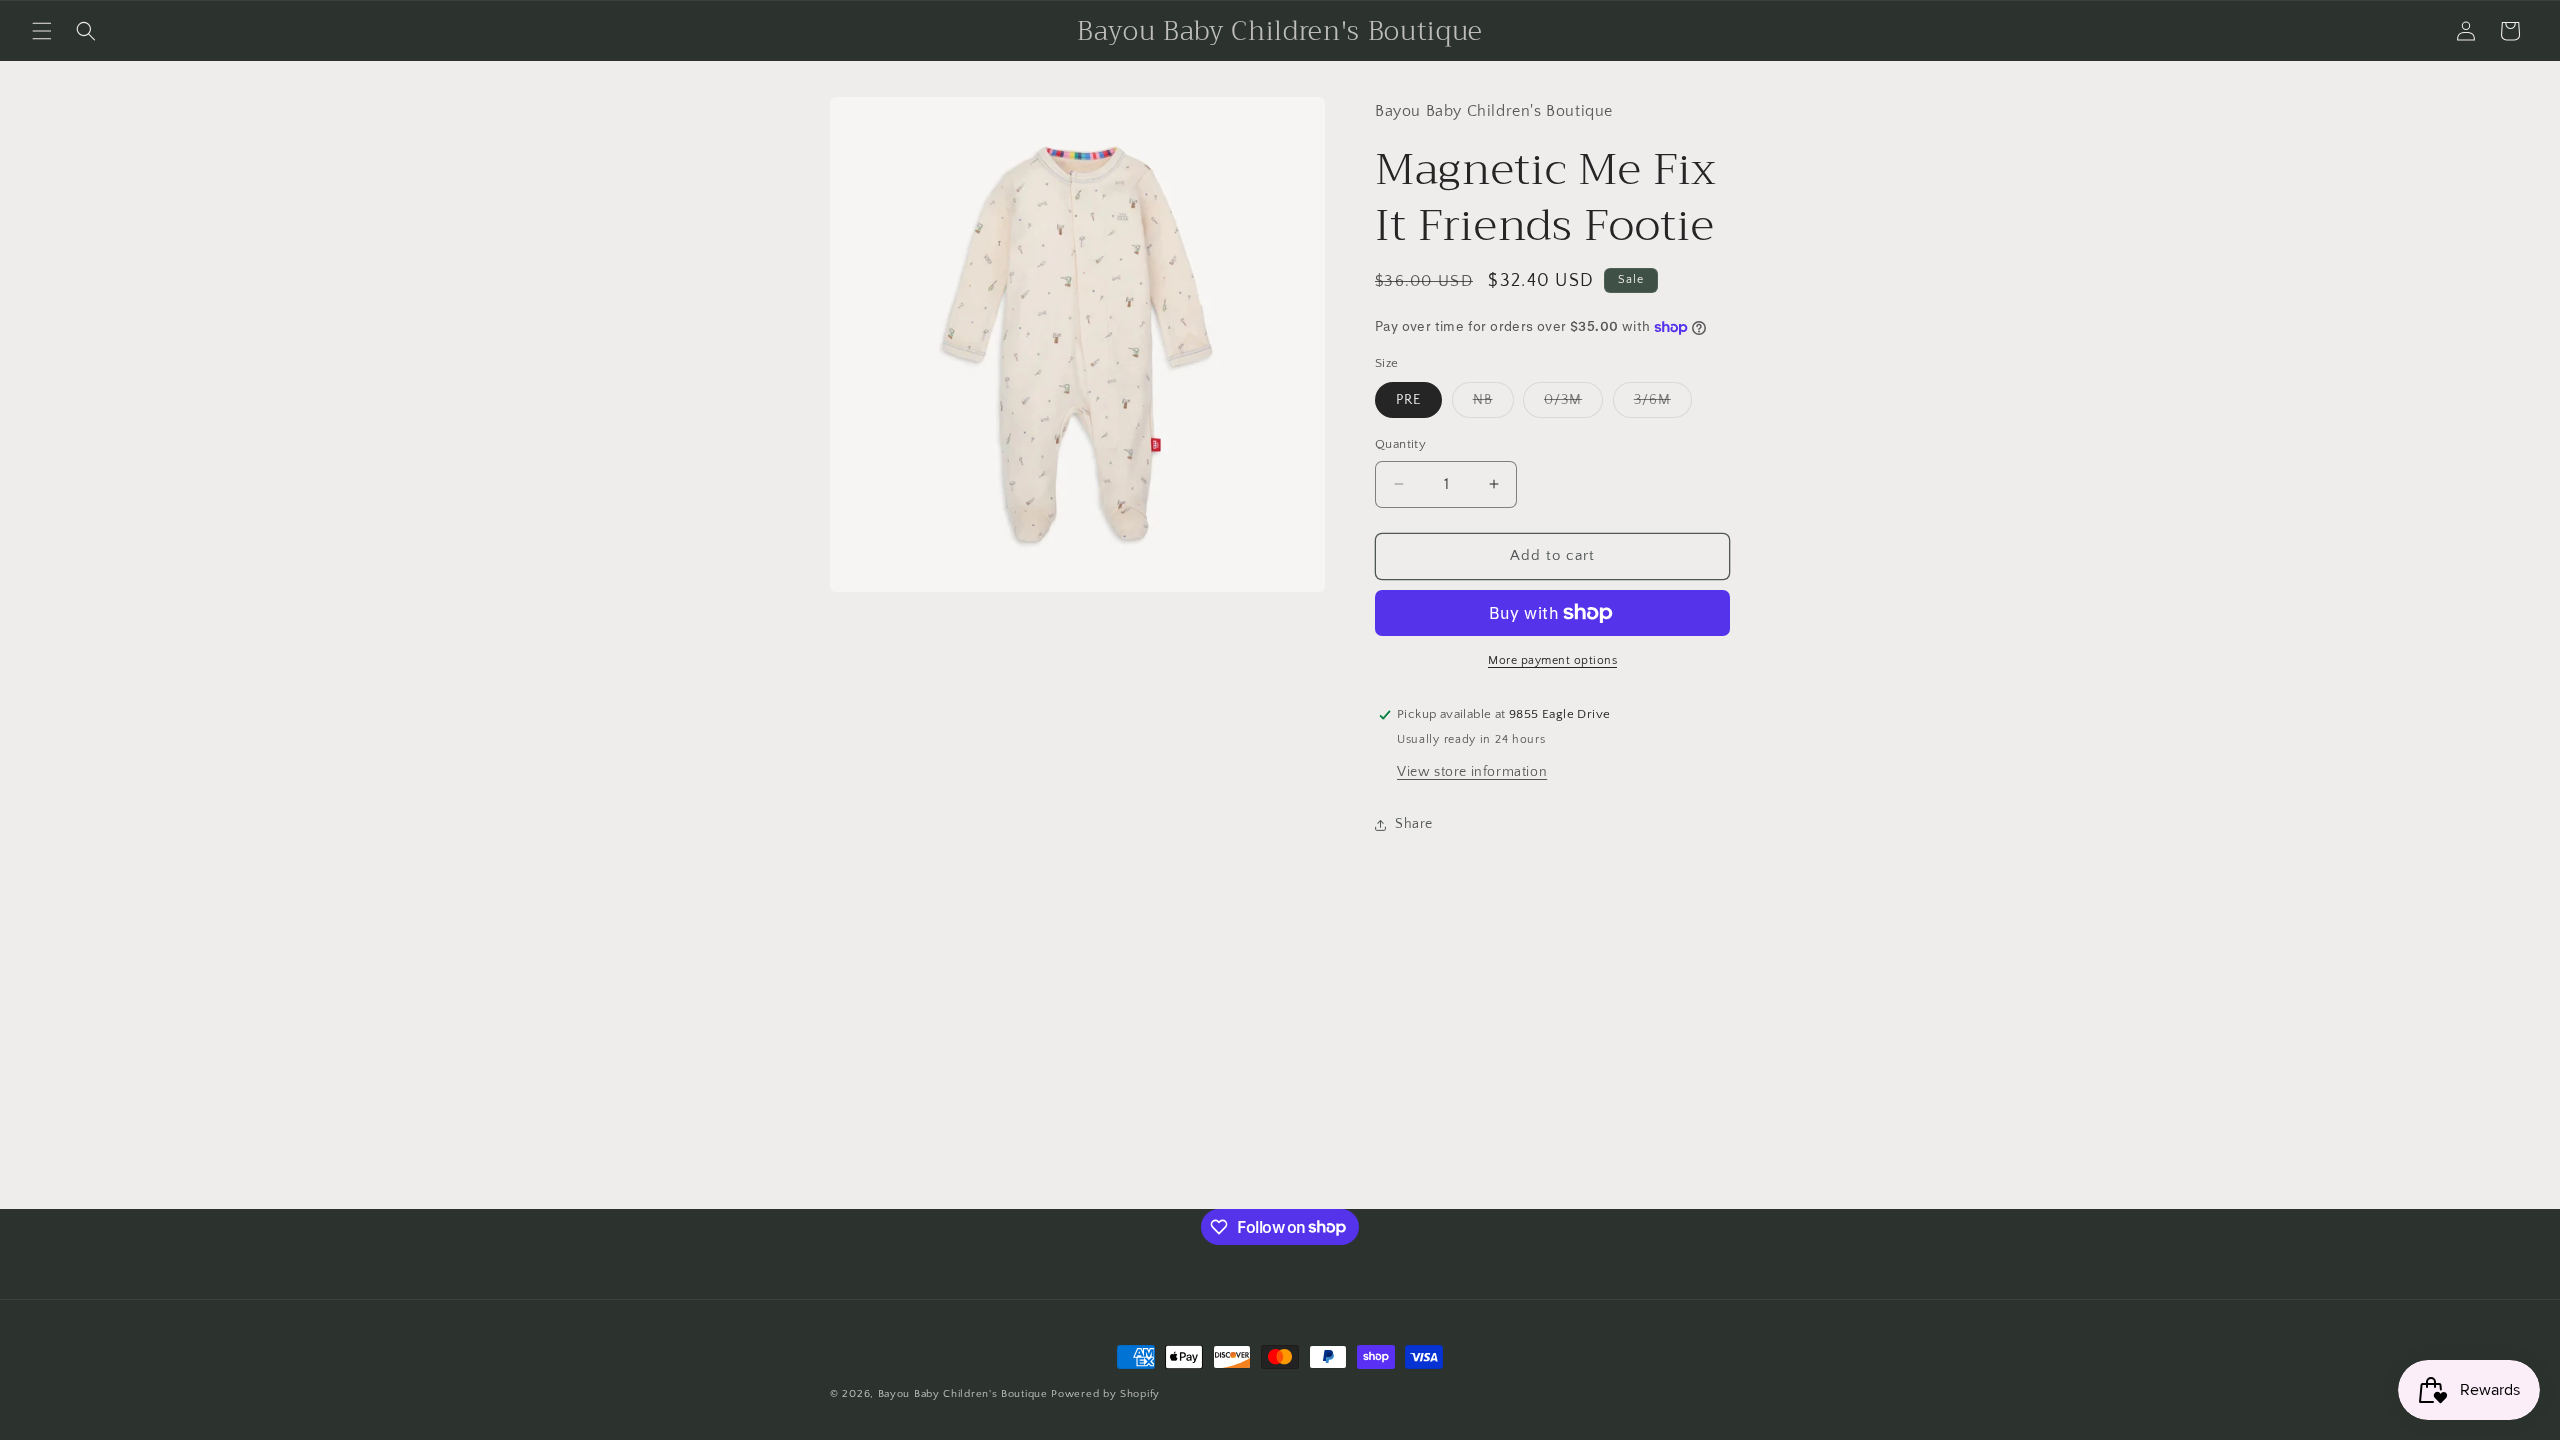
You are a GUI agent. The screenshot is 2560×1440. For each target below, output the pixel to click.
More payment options (1552, 660)
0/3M (1573, 404)
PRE (1408, 400)
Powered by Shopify (1105, 1394)
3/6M (1663, 404)
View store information (1472, 772)
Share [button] (1414, 824)
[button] (42, 31)
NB (1493, 404)
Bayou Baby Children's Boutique (963, 1394)
